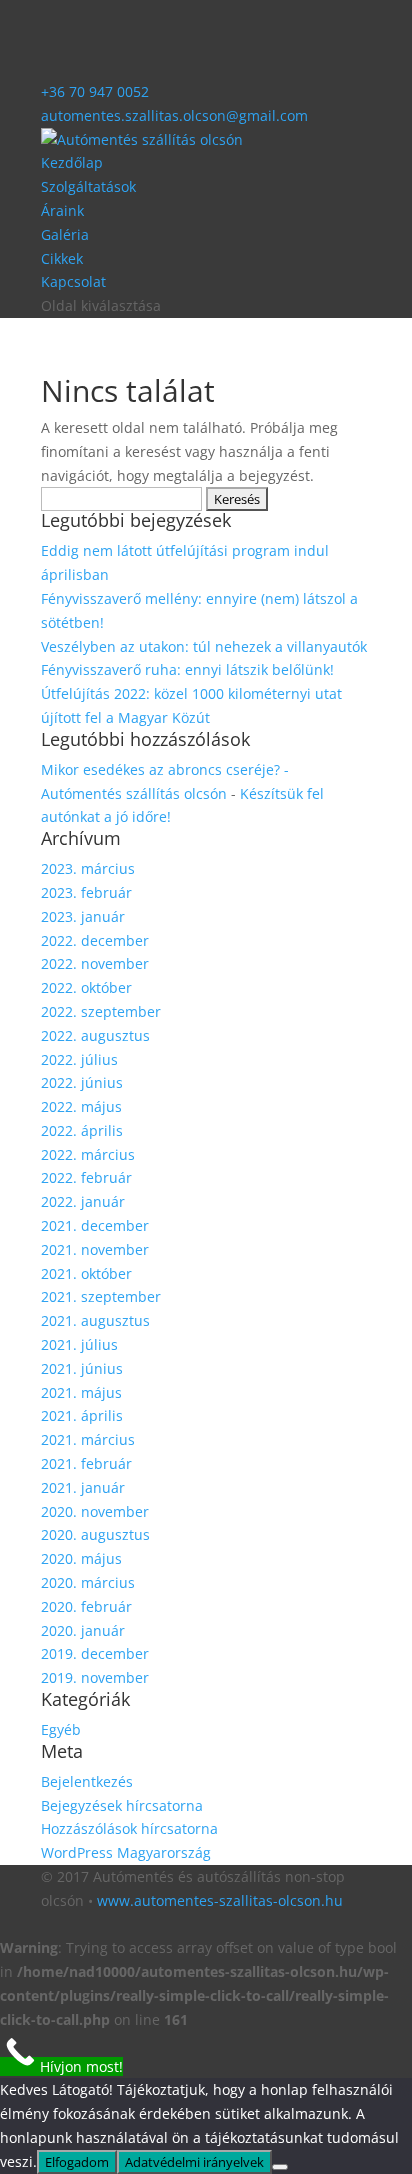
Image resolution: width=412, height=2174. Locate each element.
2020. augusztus (95, 1534)
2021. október (86, 1273)
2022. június (82, 1082)
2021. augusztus (95, 1320)
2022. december (95, 940)
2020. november (95, 1511)
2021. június (82, 1368)
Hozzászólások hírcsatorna (129, 1828)
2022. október (86, 987)
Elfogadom (77, 2162)
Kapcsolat (73, 281)
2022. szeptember (101, 1011)
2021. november (95, 1249)
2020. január (83, 1630)
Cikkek (62, 258)
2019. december (95, 1653)
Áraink (62, 210)
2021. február (86, 1463)
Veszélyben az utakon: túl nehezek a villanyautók (204, 646)
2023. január (83, 916)
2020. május (81, 1558)
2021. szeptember (101, 1296)
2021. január (83, 1487)
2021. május (81, 1392)
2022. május (81, 1106)
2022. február (86, 1177)
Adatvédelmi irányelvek (194, 2162)
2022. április (82, 1130)
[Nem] (280, 2167)
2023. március (88, 868)
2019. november (95, 1677)
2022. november (95, 963)
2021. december (95, 1225)
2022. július (79, 1059)
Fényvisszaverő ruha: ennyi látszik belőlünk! (187, 669)
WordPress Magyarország (126, 1852)
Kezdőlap (72, 162)
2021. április (82, 1415)
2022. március (88, 1154)
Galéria (65, 234)
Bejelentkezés (87, 1781)
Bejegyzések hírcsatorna (122, 1805)
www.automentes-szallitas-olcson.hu (220, 1900)
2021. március (88, 1439)
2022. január (83, 1201)
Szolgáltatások (88, 186)
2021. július (79, 1344)
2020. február (86, 1606)
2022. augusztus (95, 1035)
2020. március (88, 1582)
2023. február (86, 892)
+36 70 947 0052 (95, 91)
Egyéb (61, 1729)
